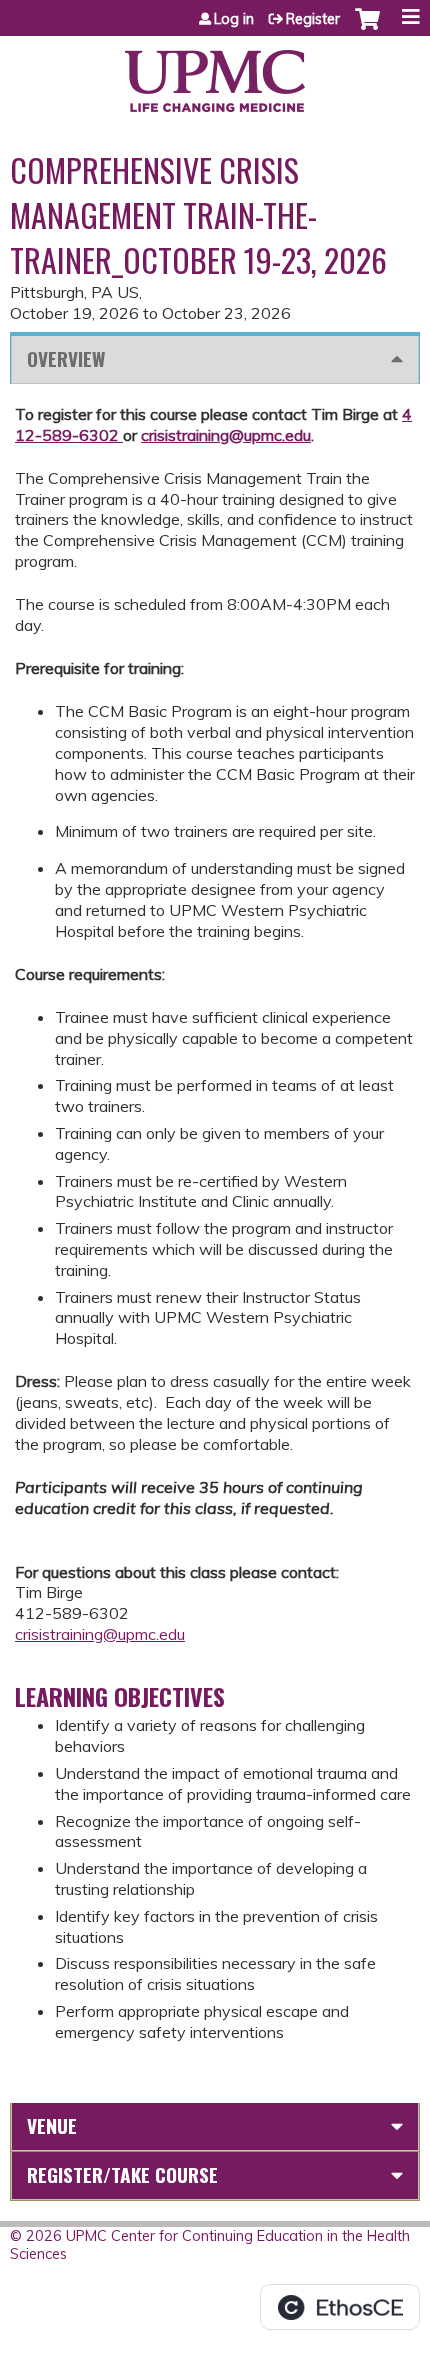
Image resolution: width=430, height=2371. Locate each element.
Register (313, 19)
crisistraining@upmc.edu (226, 435)
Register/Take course (122, 2174)
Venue (52, 2125)
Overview (66, 358)
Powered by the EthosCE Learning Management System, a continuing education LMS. (340, 2307)
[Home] (215, 74)
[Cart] (367, 29)
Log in (234, 19)
